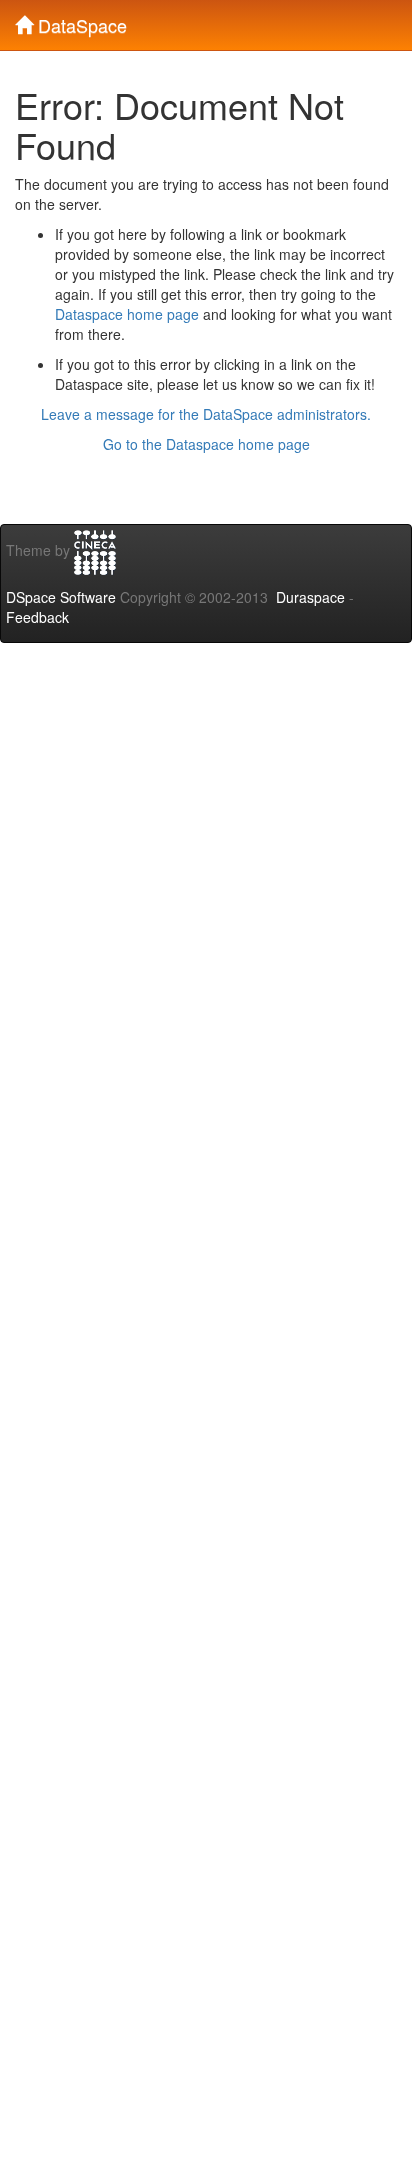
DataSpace (80, 21)
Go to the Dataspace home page (206, 444)
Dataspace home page (127, 314)
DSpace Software (61, 597)
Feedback (37, 617)
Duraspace (310, 597)
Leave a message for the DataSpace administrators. (206, 414)
